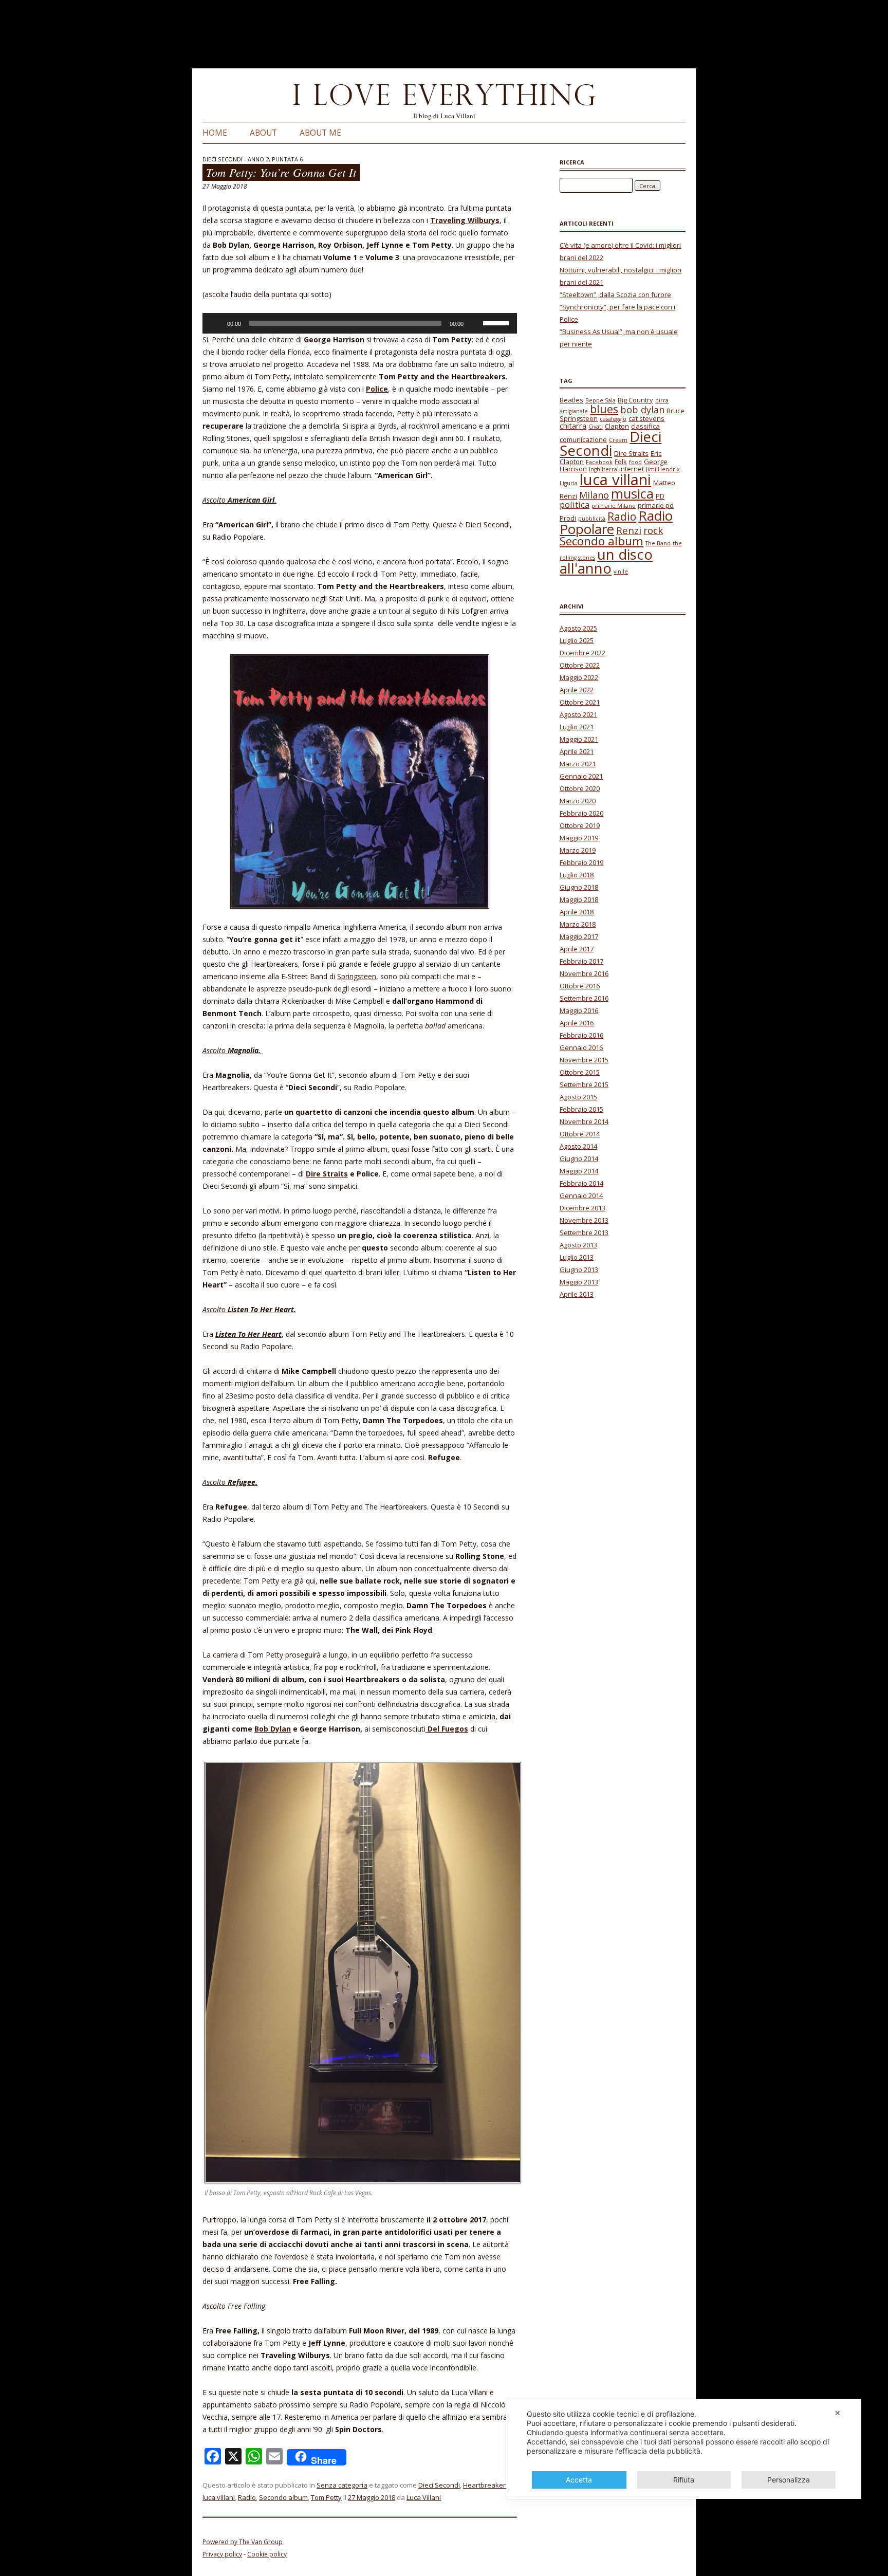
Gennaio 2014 (581, 1195)
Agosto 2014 (578, 1146)
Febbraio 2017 (581, 961)
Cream (618, 440)
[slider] (497, 322)
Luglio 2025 (577, 640)
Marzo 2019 (578, 850)
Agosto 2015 (578, 1097)
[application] (360, 323)
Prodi (568, 518)
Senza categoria (342, 2485)
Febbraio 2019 (581, 862)
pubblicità (592, 519)
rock (653, 530)
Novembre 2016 (584, 973)
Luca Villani (424, 2497)
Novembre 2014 (584, 1121)
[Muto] (475, 323)
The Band (658, 543)
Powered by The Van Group (243, 2542)
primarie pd (656, 505)
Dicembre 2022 (582, 653)
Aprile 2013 (577, 1294)
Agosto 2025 (578, 628)
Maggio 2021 (579, 739)
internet (632, 469)
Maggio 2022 (579, 677)
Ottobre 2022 (580, 665)
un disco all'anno (606, 562)
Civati (596, 427)
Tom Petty (326, 2497)
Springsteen (357, 976)
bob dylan (642, 410)
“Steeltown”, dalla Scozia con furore (615, 295)
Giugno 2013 (579, 1269)
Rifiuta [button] (684, 2480)
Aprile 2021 (577, 751)
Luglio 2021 (577, 727)
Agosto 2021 (578, 714)
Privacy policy (222, 2554)
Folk (621, 462)
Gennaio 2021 (581, 776)
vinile (621, 572)
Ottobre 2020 (580, 788)
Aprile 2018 (577, 912)
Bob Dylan (273, 1729)
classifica (645, 426)
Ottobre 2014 (580, 1134)
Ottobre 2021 (580, 702)
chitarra (573, 426)
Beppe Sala (600, 400)
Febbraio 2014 (581, 1183)
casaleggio (613, 419)
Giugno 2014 (579, 1158)
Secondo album (283, 2497)
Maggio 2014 (579, 1171)
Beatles (571, 400)
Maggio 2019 (579, 838)
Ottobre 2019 (580, 825)
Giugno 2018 (579, 887)
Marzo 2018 (578, 924)
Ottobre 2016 (580, 986)
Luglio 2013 (577, 1257)
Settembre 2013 (584, 1232)
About (263, 133)
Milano (594, 495)
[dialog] (684, 2449)
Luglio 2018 (577, 875)
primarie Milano (614, 506)
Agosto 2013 (578, 1245)
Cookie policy (267, 2554)
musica (632, 493)
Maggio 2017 (579, 936)
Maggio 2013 (579, 1282)
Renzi (629, 530)
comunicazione (583, 439)
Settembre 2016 (584, 998)
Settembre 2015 (584, 1084)
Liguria (569, 483)
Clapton (617, 426)
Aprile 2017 (577, 949)
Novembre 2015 (584, 1060)
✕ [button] (838, 2413)
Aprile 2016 (577, 1023)
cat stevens (646, 418)
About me (320, 133)
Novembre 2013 (584, 1220)
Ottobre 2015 (580, 1072)
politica (575, 504)
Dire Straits (327, 1174)
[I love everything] (444, 97)
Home (215, 133)
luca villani (219, 2497)
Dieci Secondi (439, 2485)
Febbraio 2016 (581, 1035)
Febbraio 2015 (581, 1109)
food (635, 462)
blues (604, 409)
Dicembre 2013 (582, 1208)
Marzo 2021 (578, 764)
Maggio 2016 (579, 1010)
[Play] (216, 323)
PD (660, 496)
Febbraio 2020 (581, 813)
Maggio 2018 (579, 899)
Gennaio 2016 (581, 1047)
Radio (247, 2497)
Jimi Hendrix (663, 469)
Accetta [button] (579, 2480)
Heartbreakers (486, 2485)
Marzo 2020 (578, 801)
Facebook (599, 462)
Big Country (635, 400)
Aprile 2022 (577, 690)
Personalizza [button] (789, 2480)
